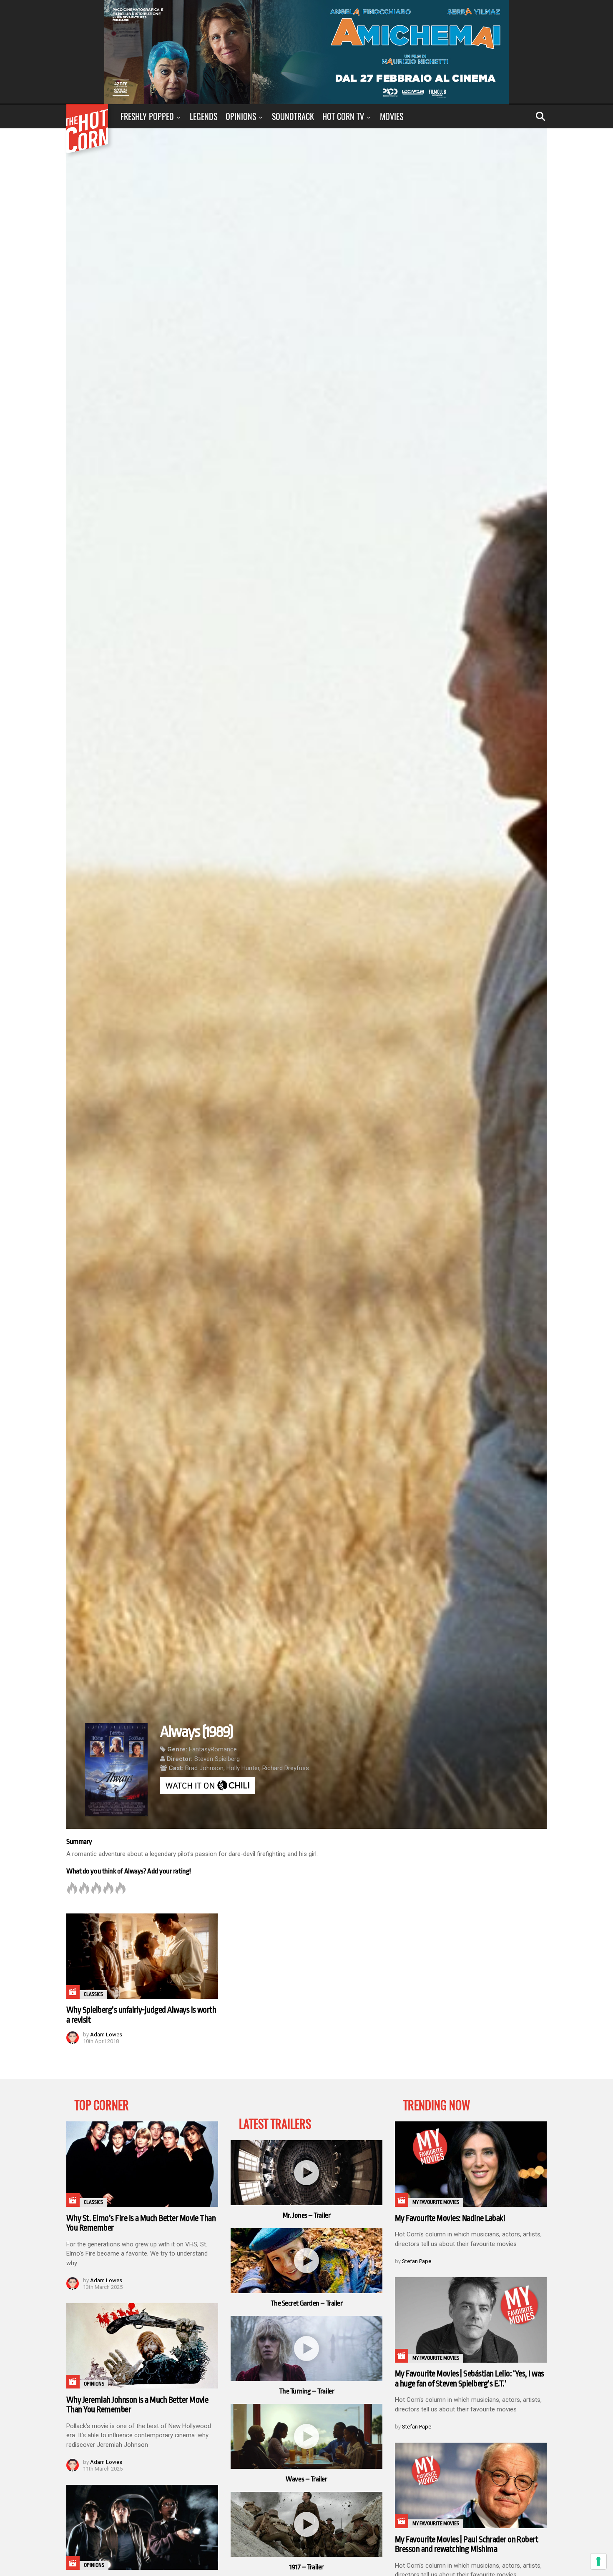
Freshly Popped (147, 116)
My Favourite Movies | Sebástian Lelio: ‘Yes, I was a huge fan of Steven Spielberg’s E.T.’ (470, 2379)
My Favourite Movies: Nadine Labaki (450, 2218)
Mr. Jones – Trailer (306, 2215)
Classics (93, 1994)
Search (540, 116)
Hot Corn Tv (343, 116)
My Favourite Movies (436, 2202)
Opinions (241, 116)
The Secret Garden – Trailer (307, 2303)
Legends (203, 116)
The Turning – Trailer (307, 2391)
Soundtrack (293, 116)
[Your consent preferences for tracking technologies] (598, 2561)
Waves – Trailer (306, 2479)
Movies (392, 116)
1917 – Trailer (306, 2567)
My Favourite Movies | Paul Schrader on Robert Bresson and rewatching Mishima (466, 2545)
